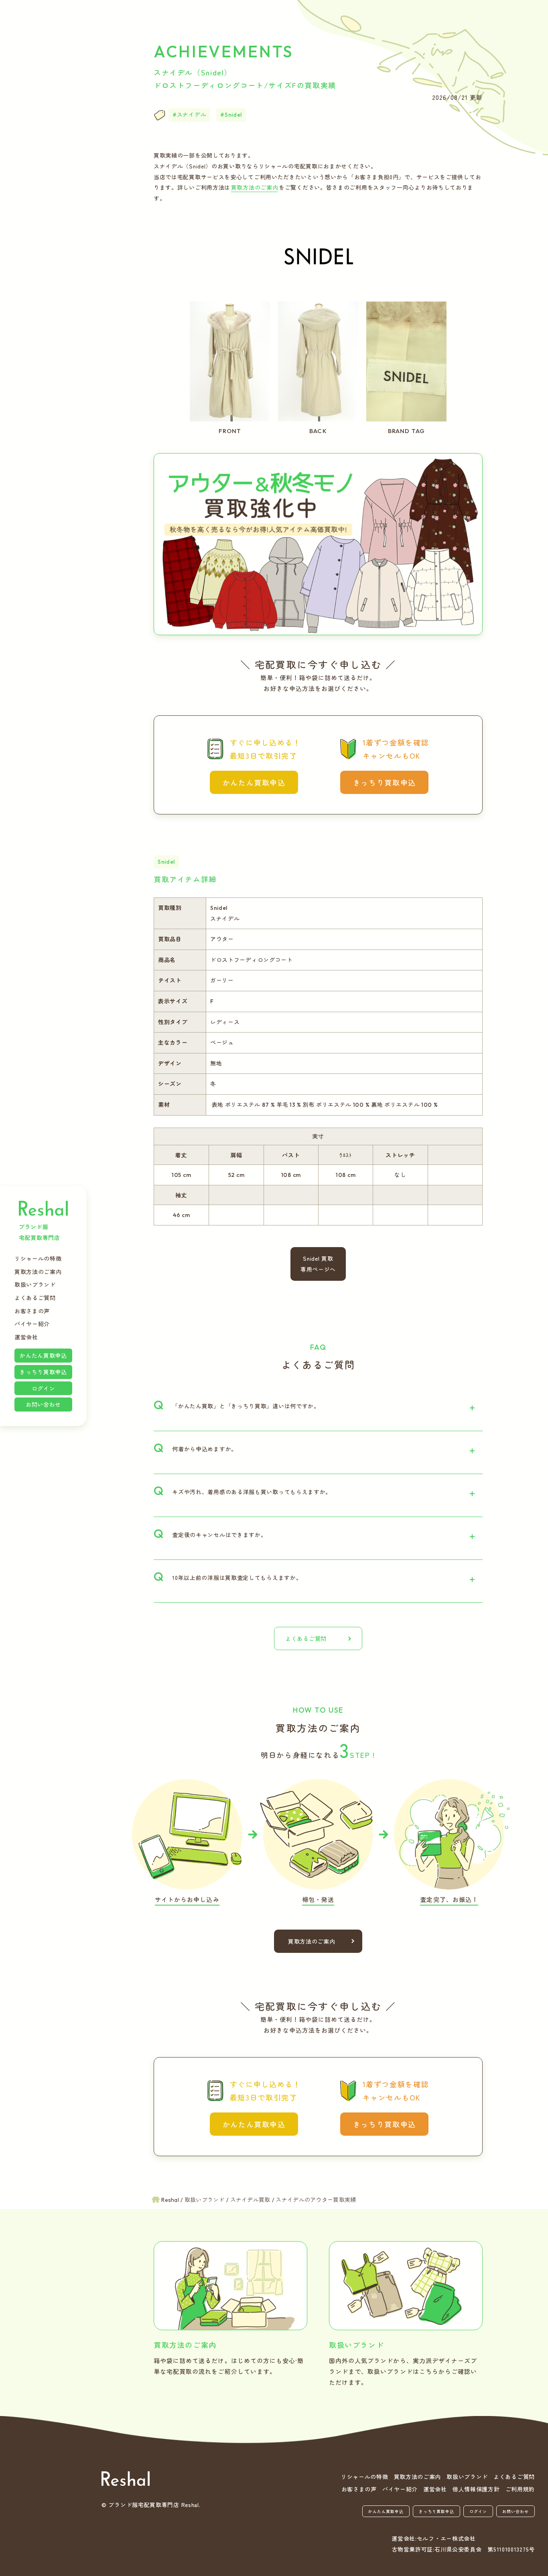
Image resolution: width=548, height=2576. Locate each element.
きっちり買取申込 (43, 1372)
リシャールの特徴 (38, 1258)
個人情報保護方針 (476, 2489)
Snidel (233, 115)
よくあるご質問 (35, 1298)
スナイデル (192, 115)
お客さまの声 (32, 1311)
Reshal (43, 1208)
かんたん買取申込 (43, 1355)
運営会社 (26, 1337)
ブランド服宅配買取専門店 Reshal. (154, 2505)
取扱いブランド (35, 1284)
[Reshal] (126, 2479)
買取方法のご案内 (38, 1272)
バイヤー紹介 (32, 1324)
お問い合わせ (43, 1404)
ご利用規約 (520, 2489)
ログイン (44, 1388)
